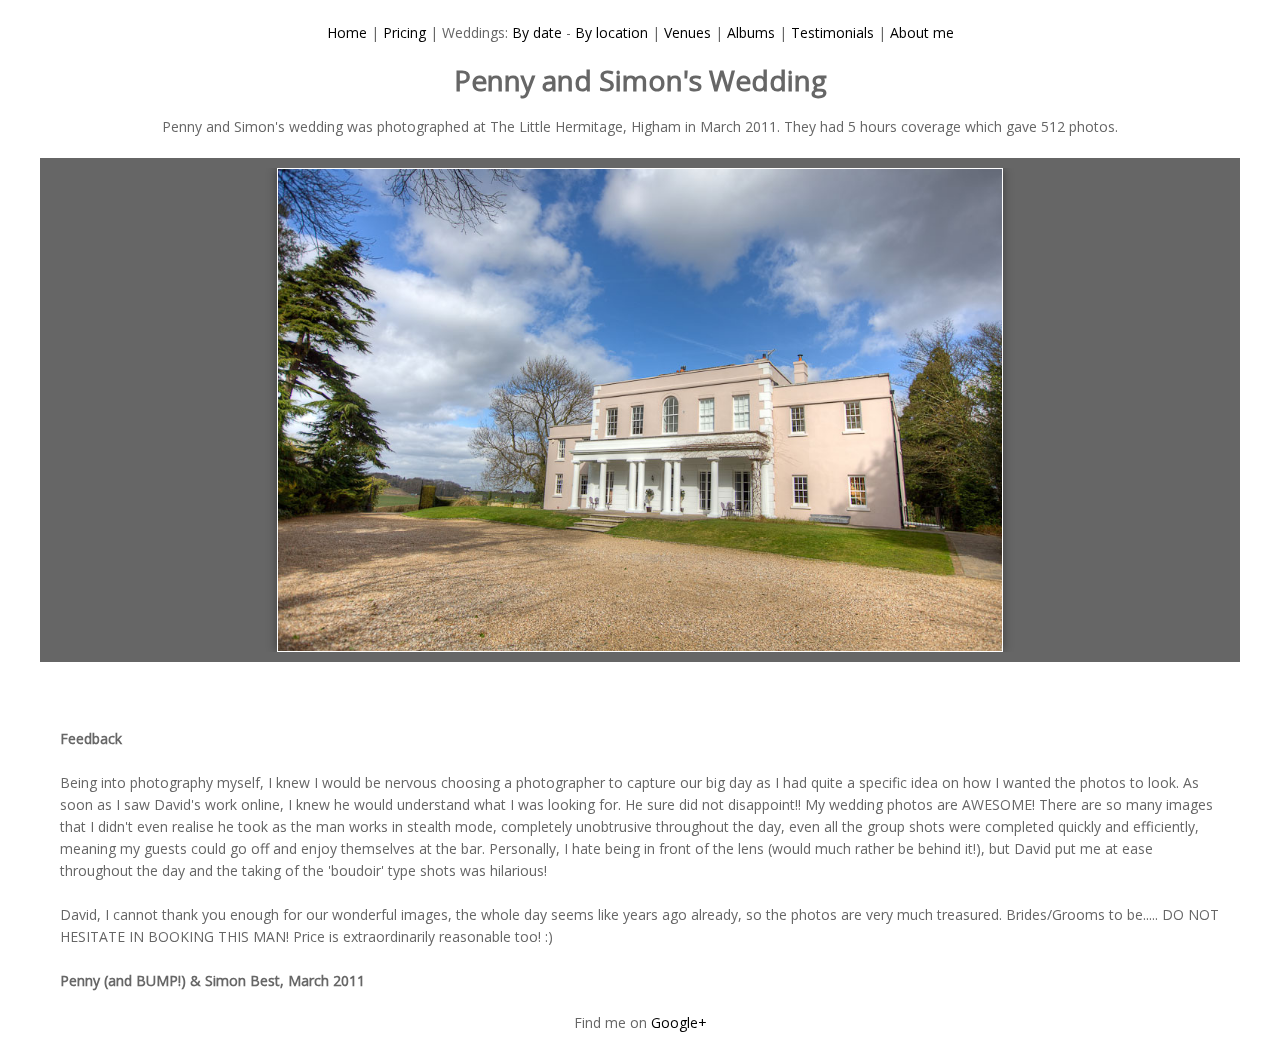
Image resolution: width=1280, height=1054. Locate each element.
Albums (751, 32)
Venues (687, 32)
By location (611, 32)
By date (537, 32)
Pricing (404, 32)
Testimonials (832, 32)
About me (922, 32)
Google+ (679, 1022)
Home (347, 32)
